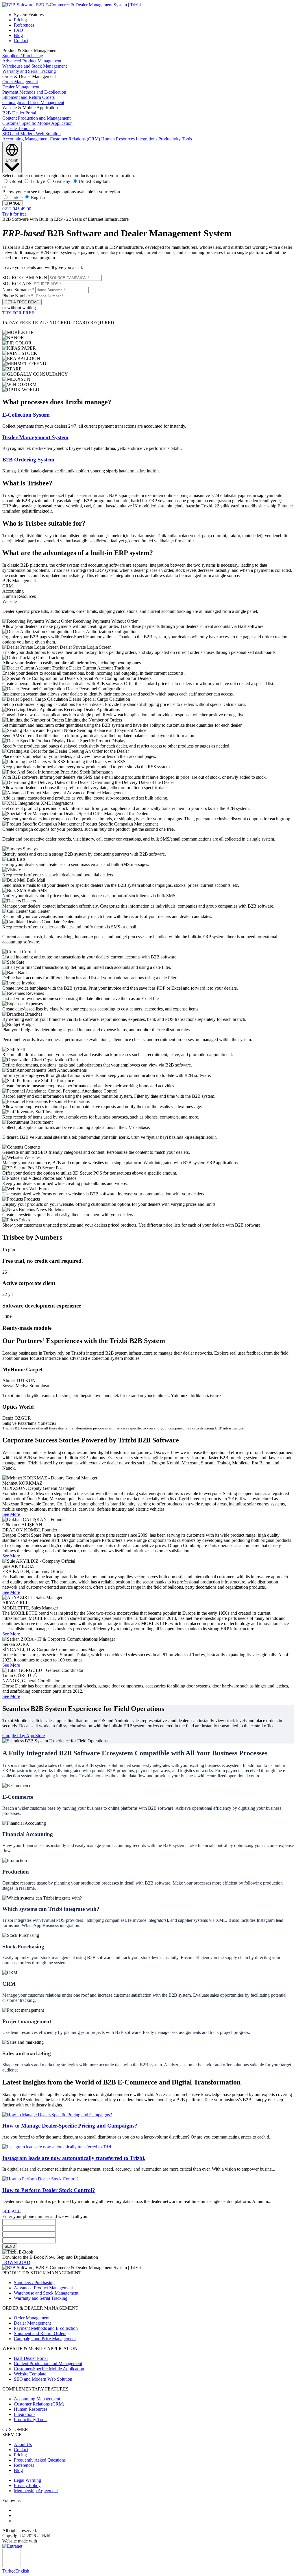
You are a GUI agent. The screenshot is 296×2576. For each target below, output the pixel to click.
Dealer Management (21, 87)
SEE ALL (12, 2211)
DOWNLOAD (16, 2262)
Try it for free (14, 214)
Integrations (147, 139)
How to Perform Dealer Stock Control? (49, 2190)
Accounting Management (25, 139)
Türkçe (9, 2571)
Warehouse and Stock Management (35, 66)
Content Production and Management (36, 118)
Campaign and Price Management (33, 102)
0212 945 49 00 (17, 209)
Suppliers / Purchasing (23, 56)
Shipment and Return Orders (28, 97)
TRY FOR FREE (18, 313)
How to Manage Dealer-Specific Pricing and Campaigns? (70, 2126)
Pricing (20, 20)
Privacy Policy (27, 2485)
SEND (10, 2246)
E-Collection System (26, 415)
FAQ (18, 30)
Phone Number (18, 296)
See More (11, 1514)
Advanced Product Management (32, 61)
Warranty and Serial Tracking (29, 71)
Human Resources (118, 139)
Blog (18, 35)
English (22, 2571)
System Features (29, 15)
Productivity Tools (175, 139)
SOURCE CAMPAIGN (25, 278)
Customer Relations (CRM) (75, 139)
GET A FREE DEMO (22, 302)
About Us (23, 2444)
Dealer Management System (35, 437)
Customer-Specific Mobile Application (37, 123)
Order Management (20, 82)
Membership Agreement (36, 2491)
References (24, 25)
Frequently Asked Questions (40, 2460)
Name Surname (18, 290)
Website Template (18, 128)
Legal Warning (27, 2480)
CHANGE (13, 203)
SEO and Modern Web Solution (32, 134)
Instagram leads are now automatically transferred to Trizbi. (74, 2158)
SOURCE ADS (17, 284)
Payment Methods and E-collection (34, 92)
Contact (21, 41)
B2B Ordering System (28, 460)
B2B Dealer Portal (19, 113)
